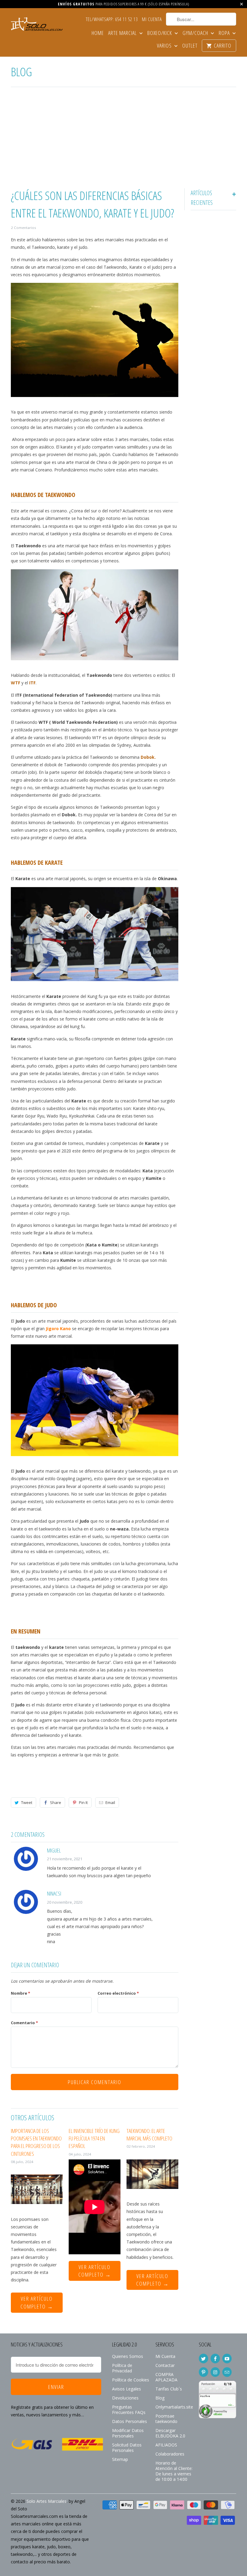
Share (56, 1802)
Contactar (165, 2365)
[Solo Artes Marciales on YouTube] (227, 2359)
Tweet (27, 1802)
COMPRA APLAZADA (166, 2377)
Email (110, 1802)
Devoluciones (125, 2398)
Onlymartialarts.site (174, 2407)
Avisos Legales (127, 2389)
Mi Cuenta (152, 20)
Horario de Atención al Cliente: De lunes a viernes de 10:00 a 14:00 (174, 2471)
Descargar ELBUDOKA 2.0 (170, 2433)
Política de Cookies (131, 2380)
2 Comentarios (23, 228)
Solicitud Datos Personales (127, 2448)
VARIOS (165, 46)
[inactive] (217, 2421)
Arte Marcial (123, 33)
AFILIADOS (166, 2445)
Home (98, 33)
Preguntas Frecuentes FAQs (129, 2410)
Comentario (24, 2023)
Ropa (225, 33)
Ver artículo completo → (37, 2302)
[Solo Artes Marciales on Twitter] (203, 2359)
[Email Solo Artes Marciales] (227, 2372)
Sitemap (120, 2459)
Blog (21, 72)
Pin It (83, 1802)
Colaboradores (170, 2454)
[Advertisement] (123, 139)
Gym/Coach (196, 33)
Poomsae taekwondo (166, 2419)
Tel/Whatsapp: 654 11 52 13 (112, 20)
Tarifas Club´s (169, 2389)
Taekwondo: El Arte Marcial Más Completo (149, 2135)
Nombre (20, 1993)
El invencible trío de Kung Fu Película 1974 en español (94, 2138)
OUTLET (190, 46)
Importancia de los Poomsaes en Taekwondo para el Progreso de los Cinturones (36, 2142)
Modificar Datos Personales (128, 2433)
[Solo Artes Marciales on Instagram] (215, 2372)
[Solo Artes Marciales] (37, 25)
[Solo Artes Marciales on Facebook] (215, 2359)
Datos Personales (130, 2421)
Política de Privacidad (122, 2368)
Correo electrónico (118, 1993)
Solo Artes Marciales (47, 2501)
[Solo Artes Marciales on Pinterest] (203, 2372)
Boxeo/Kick (160, 33)
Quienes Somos (128, 2356)
